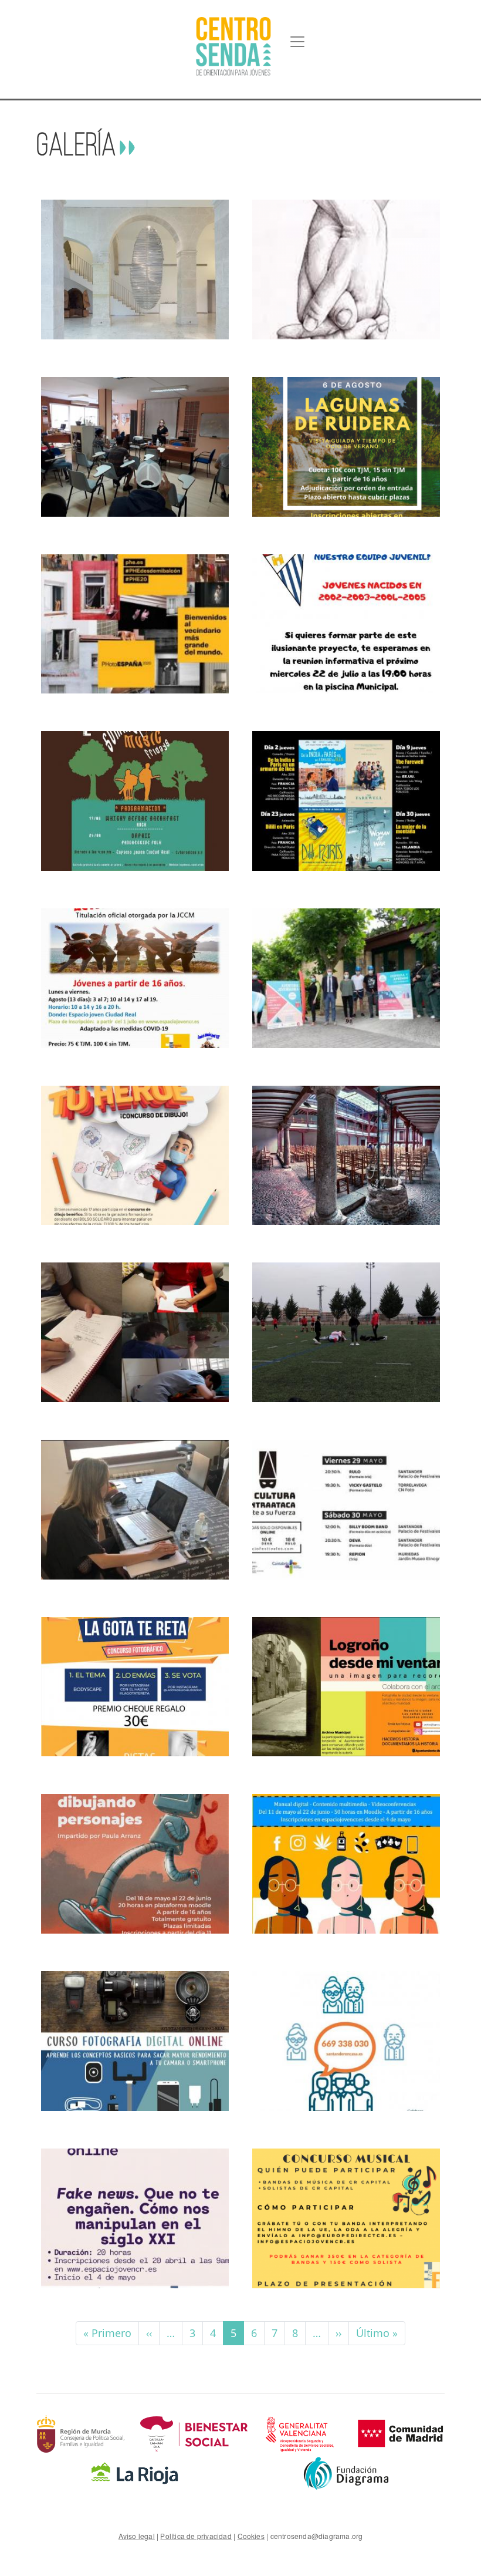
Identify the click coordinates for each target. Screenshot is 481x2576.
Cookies (251, 2536)
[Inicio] (233, 46)
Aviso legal (137, 2536)
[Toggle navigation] (297, 42)
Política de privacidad (196, 2536)
